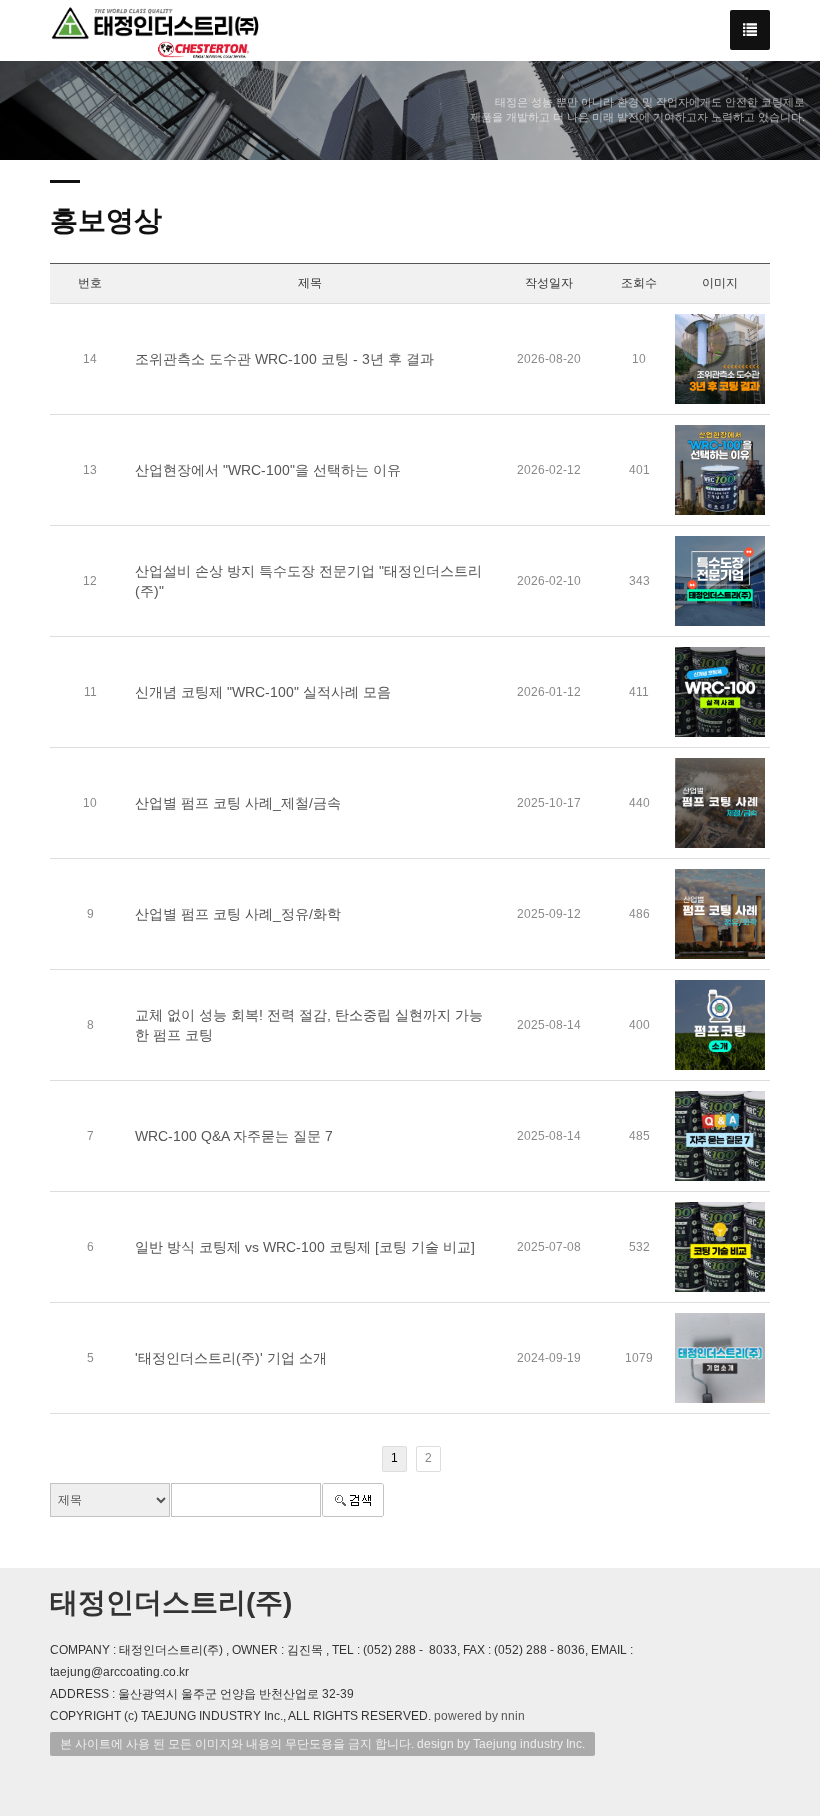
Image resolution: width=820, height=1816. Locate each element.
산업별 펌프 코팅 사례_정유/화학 (238, 914)
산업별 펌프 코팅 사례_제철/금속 (238, 803)
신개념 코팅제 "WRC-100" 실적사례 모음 (263, 692)
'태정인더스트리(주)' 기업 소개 (231, 1358)
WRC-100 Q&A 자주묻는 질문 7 (234, 1136)
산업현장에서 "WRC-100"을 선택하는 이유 (268, 470)
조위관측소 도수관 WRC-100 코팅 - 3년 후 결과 (284, 359)
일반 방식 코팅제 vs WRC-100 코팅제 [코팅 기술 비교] (305, 1247)
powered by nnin (479, 1716)
